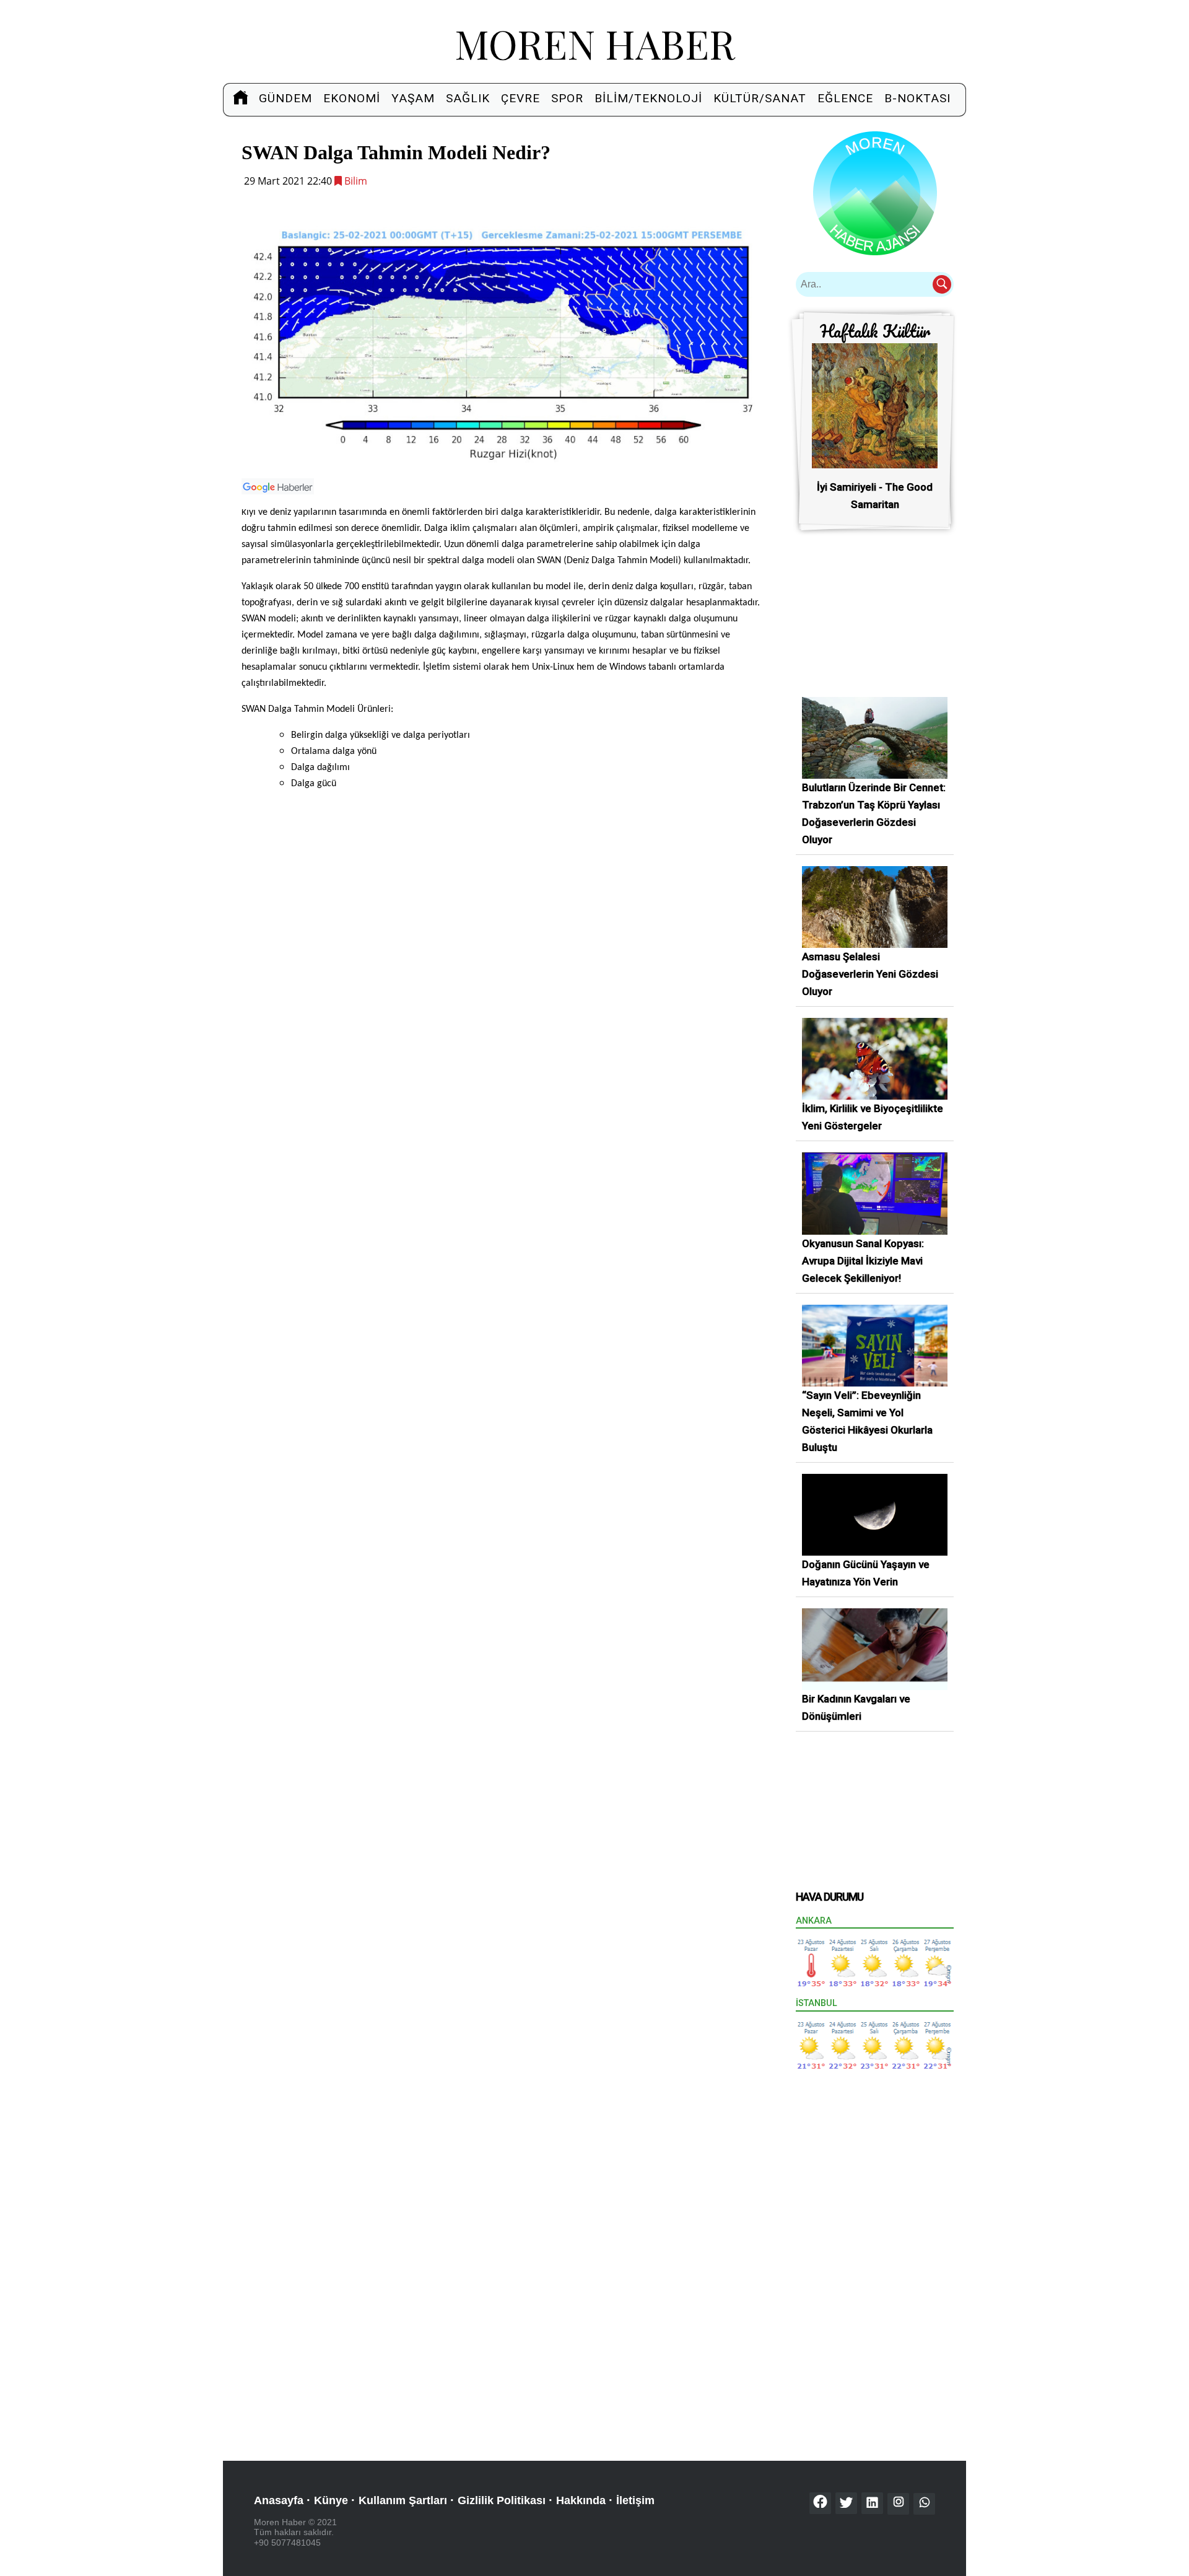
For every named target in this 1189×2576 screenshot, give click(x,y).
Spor (567, 98)
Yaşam (413, 98)
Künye (331, 2500)
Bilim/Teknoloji (648, 98)
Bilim (355, 181)
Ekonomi (352, 98)
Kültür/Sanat (760, 98)
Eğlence (845, 98)
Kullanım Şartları (403, 2500)
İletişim (635, 2500)
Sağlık (468, 98)
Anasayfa (279, 2500)
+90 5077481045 (287, 2543)
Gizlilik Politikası (502, 2500)
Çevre (520, 98)
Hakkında (581, 2500)
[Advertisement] (503, 913)
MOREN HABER (595, 43)
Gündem (285, 98)
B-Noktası (917, 98)
